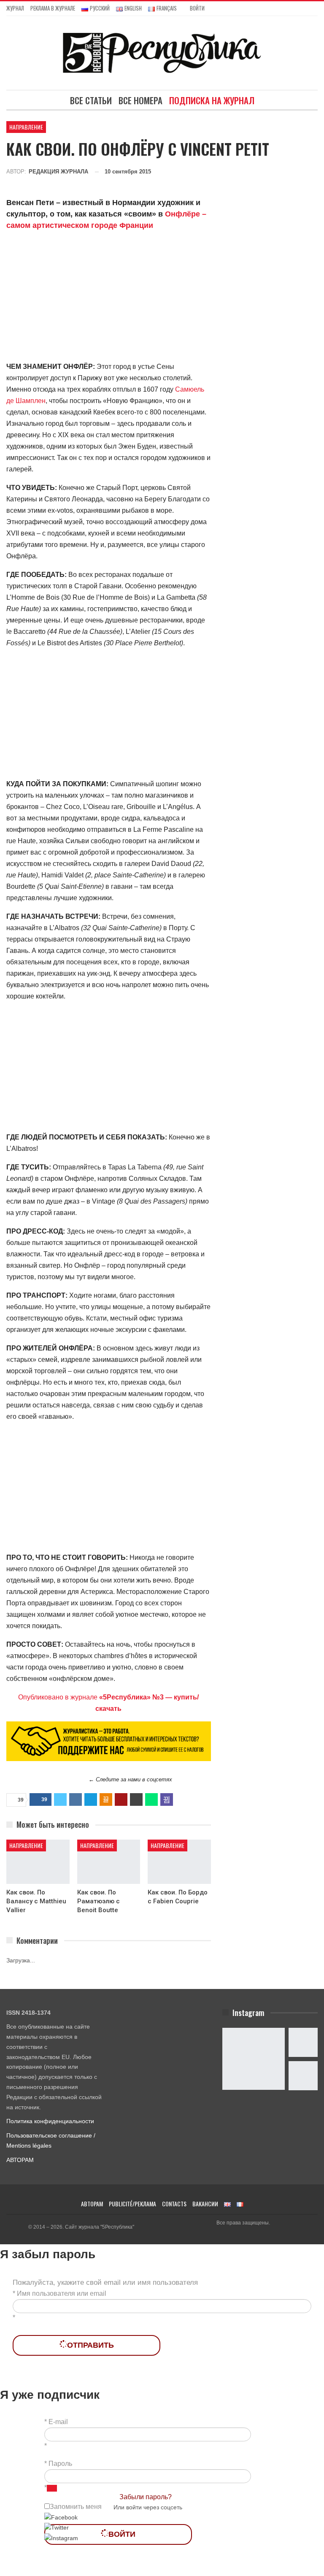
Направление (26, 127)
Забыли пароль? (146, 2497)
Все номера (140, 100)
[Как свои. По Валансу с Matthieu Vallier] (38, 1862)
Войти (197, 8)
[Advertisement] (109, 298)
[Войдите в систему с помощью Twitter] (57, 2527)
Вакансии (205, 2204)
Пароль (60, 2464)
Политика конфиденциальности (50, 2121)
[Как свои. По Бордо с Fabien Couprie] (179, 1862)
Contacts (174, 2204)
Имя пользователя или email (62, 2293)
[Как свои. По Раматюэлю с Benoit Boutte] (109, 1862)
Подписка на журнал (212, 100)
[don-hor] (109, 1741)
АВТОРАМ (20, 2160)
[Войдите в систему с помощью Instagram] (61, 2538)
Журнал (15, 8)
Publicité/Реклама (132, 2204)
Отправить (90, 2345)
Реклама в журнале (53, 8)
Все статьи (91, 100)
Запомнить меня (76, 2507)
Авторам (92, 2204)
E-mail (58, 2422)
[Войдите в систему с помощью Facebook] (61, 2517)
